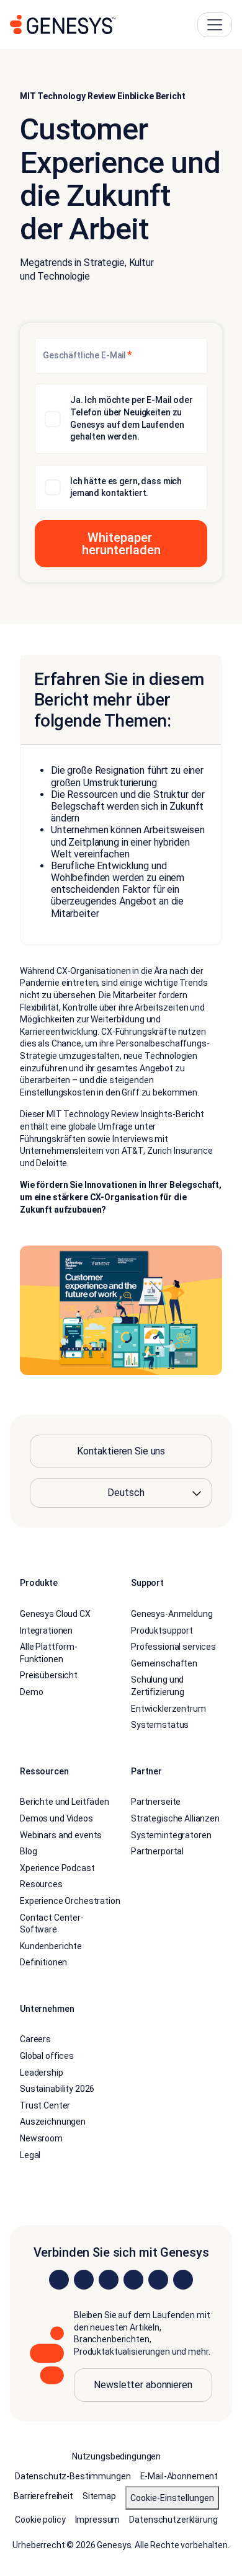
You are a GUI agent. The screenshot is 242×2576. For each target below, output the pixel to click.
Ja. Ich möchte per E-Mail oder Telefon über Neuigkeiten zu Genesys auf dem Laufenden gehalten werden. (132, 418)
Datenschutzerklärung (173, 2520)
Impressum (98, 2520)
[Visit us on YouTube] (158, 2280)
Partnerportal (157, 1851)
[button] (121, 544)
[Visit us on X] (109, 2280)
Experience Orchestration (70, 1901)
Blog (28, 1851)
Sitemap (99, 2496)
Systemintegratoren (171, 1835)
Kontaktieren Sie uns (121, 1451)
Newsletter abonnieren (143, 2385)
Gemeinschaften (164, 1663)
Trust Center (45, 2105)
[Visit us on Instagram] (84, 2280)
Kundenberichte (51, 1946)
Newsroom (41, 2138)
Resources (41, 1884)
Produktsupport (162, 1631)
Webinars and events (61, 1835)
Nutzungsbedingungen (116, 2456)
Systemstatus (160, 1725)
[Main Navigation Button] (215, 25)
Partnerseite (156, 1802)
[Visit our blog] (183, 2280)
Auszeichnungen (53, 2122)
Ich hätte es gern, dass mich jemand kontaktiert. (126, 487)
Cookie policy (40, 2520)
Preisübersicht (49, 1675)
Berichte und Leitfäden (65, 1802)
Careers (35, 2039)
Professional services (173, 1647)
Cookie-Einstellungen (172, 2498)
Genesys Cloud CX (55, 1614)
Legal (30, 2155)
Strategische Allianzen (175, 1818)
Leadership (42, 2073)
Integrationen (46, 1631)
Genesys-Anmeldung (172, 1614)
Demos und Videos (56, 1818)
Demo (31, 1692)
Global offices (47, 2056)
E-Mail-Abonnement (179, 2476)
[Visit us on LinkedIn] (59, 2280)
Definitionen (43, 1962)
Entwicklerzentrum (168, 1709)
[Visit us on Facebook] (133, 2280)
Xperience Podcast (57, 1868)
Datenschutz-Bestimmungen (73, 2476)
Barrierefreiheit (43, 2496)
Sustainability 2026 (57, 2089)
